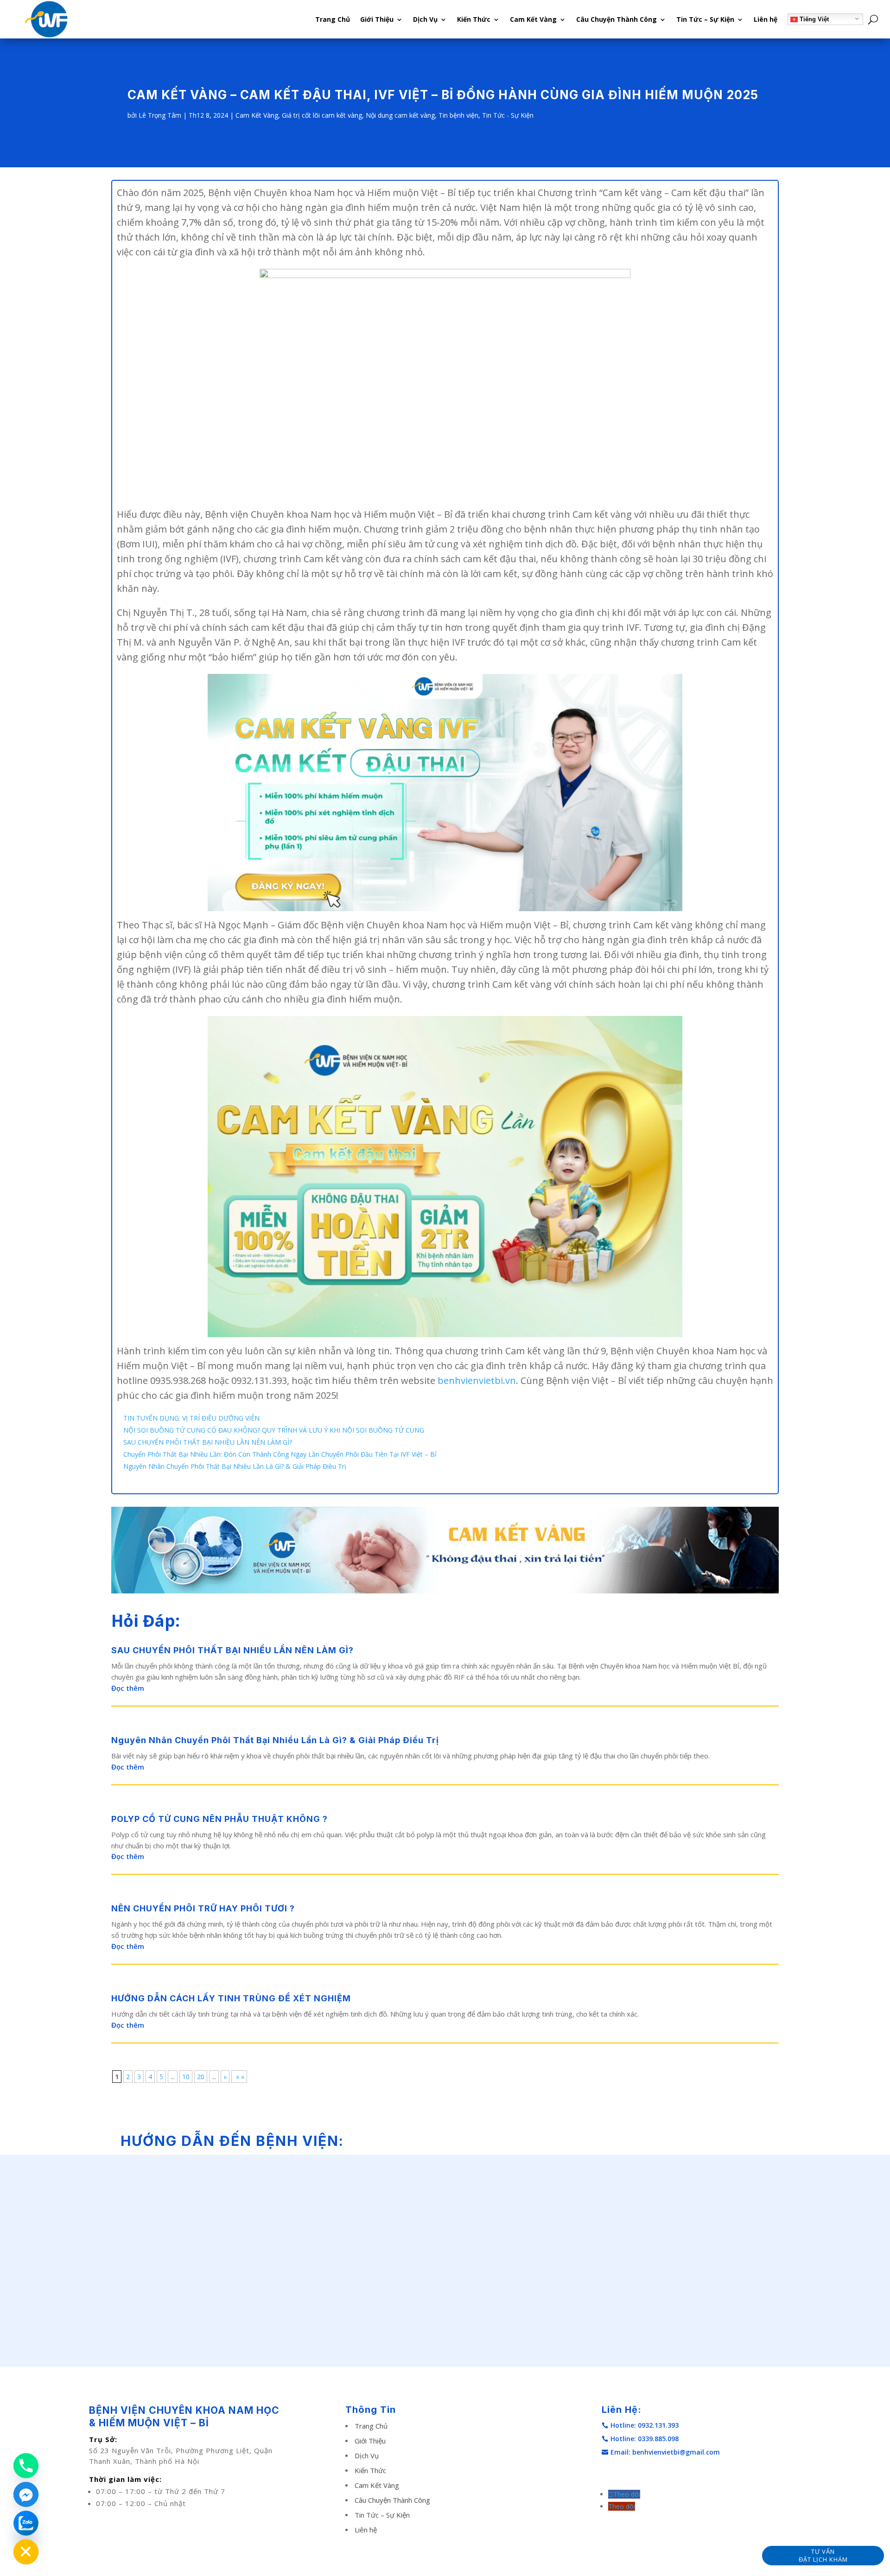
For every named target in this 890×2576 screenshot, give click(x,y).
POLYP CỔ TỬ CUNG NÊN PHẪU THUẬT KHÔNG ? (219, 1819)
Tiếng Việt (813, 19)
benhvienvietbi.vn (477, 1380)
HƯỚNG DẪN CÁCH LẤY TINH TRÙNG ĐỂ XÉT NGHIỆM (231, 1998)
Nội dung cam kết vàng (400, 115)
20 (201, 2077)
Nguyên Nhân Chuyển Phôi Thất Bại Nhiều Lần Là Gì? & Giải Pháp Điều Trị (235, 1466)
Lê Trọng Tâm (160, 115)
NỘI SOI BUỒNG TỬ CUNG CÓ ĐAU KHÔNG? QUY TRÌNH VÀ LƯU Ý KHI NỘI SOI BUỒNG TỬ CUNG (274, 1430)
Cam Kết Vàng (533, 19)
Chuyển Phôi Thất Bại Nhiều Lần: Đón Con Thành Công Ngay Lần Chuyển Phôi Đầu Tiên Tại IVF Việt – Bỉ (280, 1454)
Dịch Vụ (425, 19)
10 (186, 2077)
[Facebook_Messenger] (26, 2494)
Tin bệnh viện (458, 115)
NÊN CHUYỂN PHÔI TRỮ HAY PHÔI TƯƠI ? (203, 1908)
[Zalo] (26, 2523)
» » (239, 2077)
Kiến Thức (474, 19)
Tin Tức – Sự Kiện (705, 19)
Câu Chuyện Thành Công (617, 19)
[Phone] (26, 2466)
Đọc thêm (128, 1688)
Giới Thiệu (377, 19)
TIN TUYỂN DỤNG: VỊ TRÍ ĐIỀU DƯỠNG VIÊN (191, 1418)
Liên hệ (766, 19)
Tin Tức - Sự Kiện (508, 115)
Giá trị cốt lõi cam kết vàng (322, 115)
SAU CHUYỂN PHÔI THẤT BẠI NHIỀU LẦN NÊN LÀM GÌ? (208, 1442)
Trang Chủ (333, 19)
